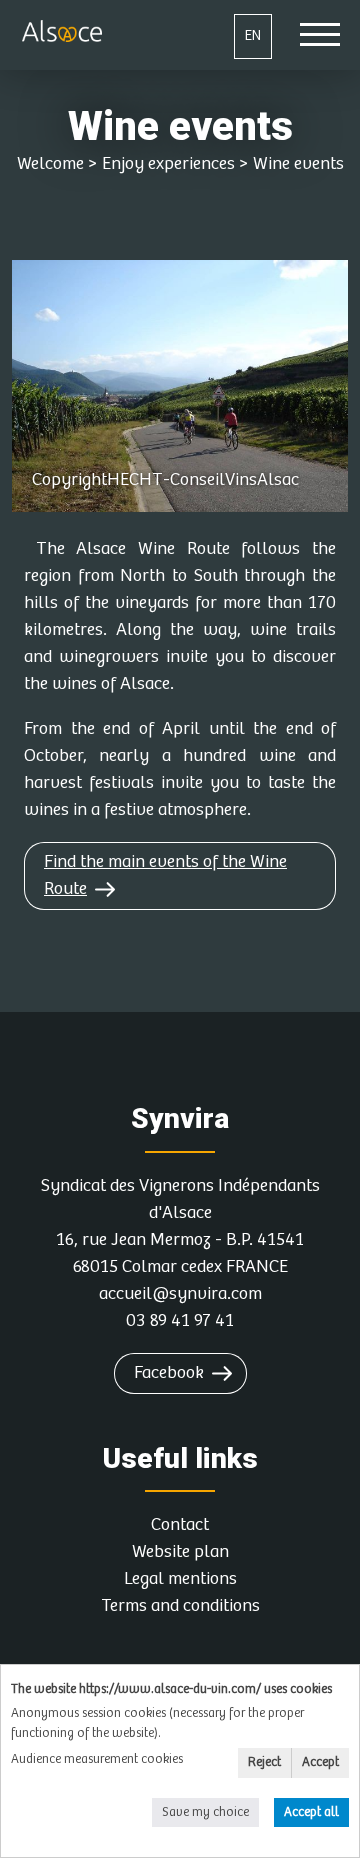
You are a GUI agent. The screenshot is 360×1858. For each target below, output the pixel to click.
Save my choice (205, 1812)
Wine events (298, 164)
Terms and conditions (180, 1606)
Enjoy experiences (168, 164)
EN (253, 35)
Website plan (180, 1552)
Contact (180, 1525)
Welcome (50, 164)
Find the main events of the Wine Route (165, 875)
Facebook (169, 1373)
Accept (320, 1762)
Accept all (311, 1812)
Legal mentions (180, 1579)
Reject (264, 1762)
